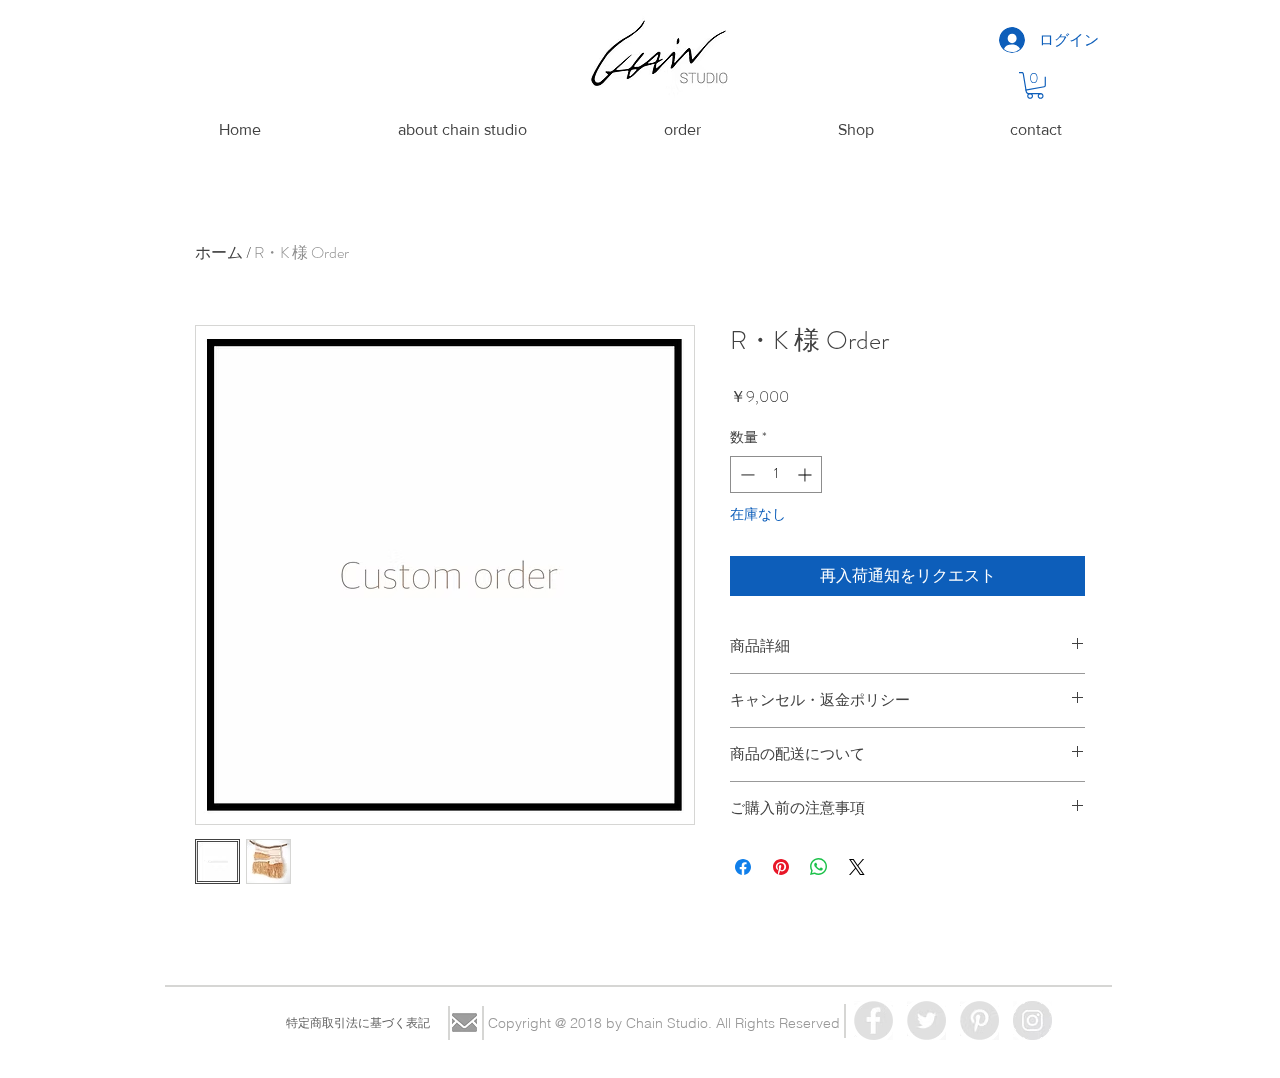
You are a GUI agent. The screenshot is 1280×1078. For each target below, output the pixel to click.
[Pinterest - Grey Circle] (979, 1020)
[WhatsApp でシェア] (819, 867)
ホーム (219, 252)
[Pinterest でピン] (781, 867)
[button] (1035, 85)
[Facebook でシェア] (743, 867)
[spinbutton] (776, 474)
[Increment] (806, 474)
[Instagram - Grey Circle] (1032, 1020)
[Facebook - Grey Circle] (873, 1020)
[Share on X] (857, 867)
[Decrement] (745, 474)
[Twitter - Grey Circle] (926, 1020)
